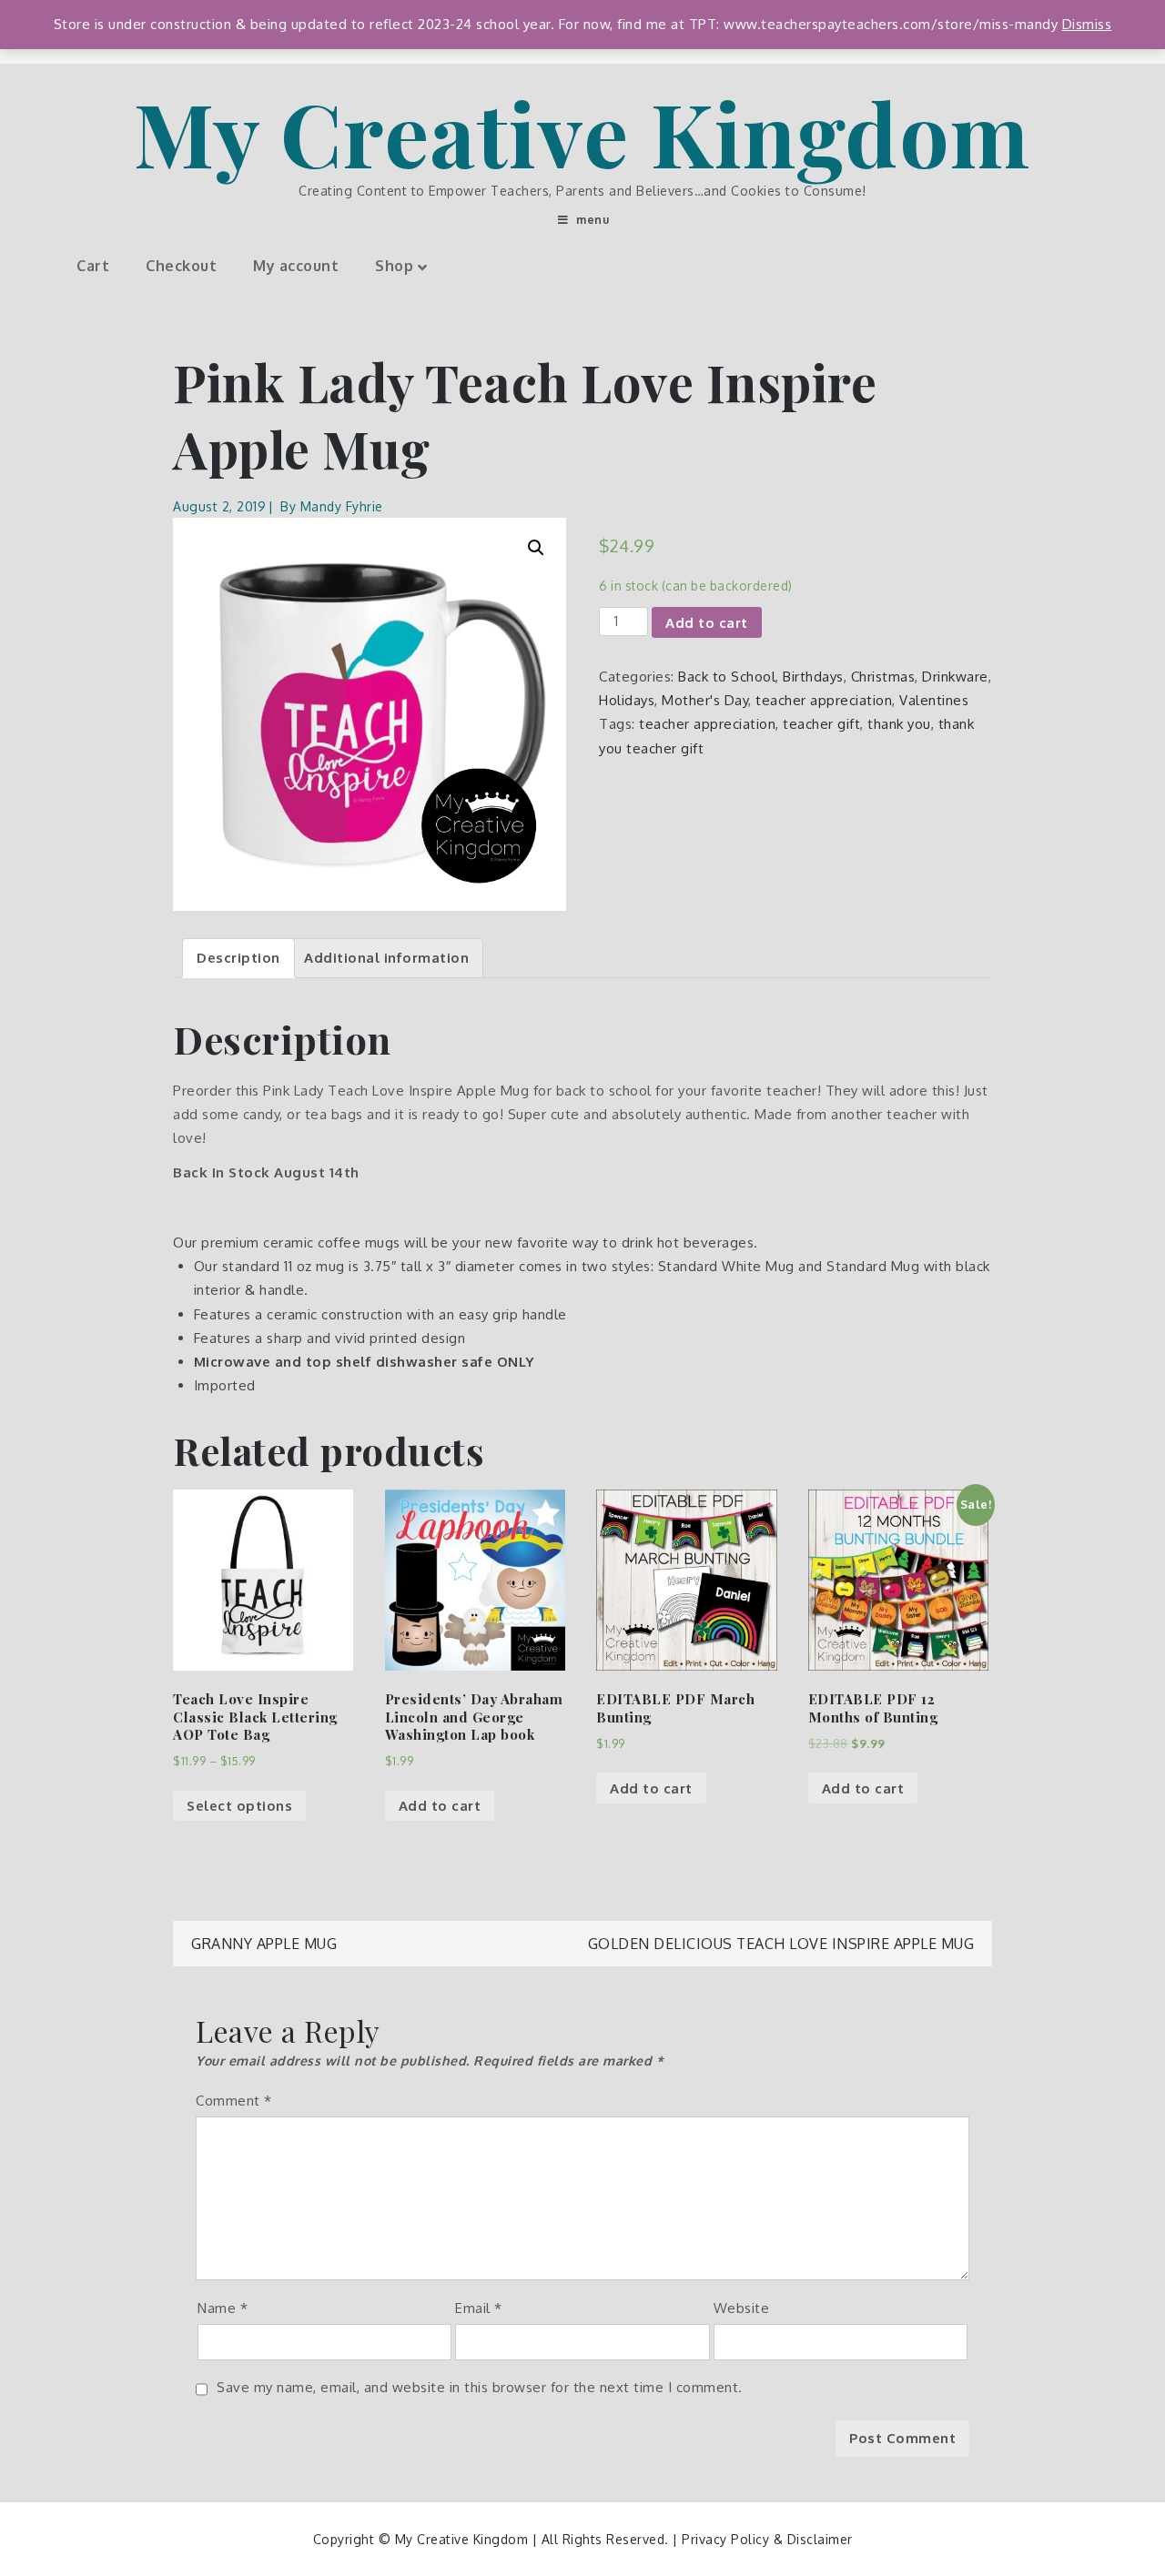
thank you (899, 724)
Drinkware (955, 677)
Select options (239, 1806)
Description (238, 958)
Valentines (934, 700)
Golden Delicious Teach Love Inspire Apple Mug (781, 1944)
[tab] (238, 958)
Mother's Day (705, 700)
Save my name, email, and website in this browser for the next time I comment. (480, 2387)
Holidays (627, 700)
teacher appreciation (824, 700)
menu (593, 220)
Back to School (727, 677)
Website (742, 2308)
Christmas (883, 677)
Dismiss (1087, 24)
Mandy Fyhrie (342, 506)
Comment (234, 2101)
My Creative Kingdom (582, 132)
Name (223, 2308)
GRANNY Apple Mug (264, 1944)
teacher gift (821, 724)
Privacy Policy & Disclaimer (767, 2539)
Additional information (386, 958)
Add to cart (707, 623)
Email (479, 2308)
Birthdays (813, 677)
